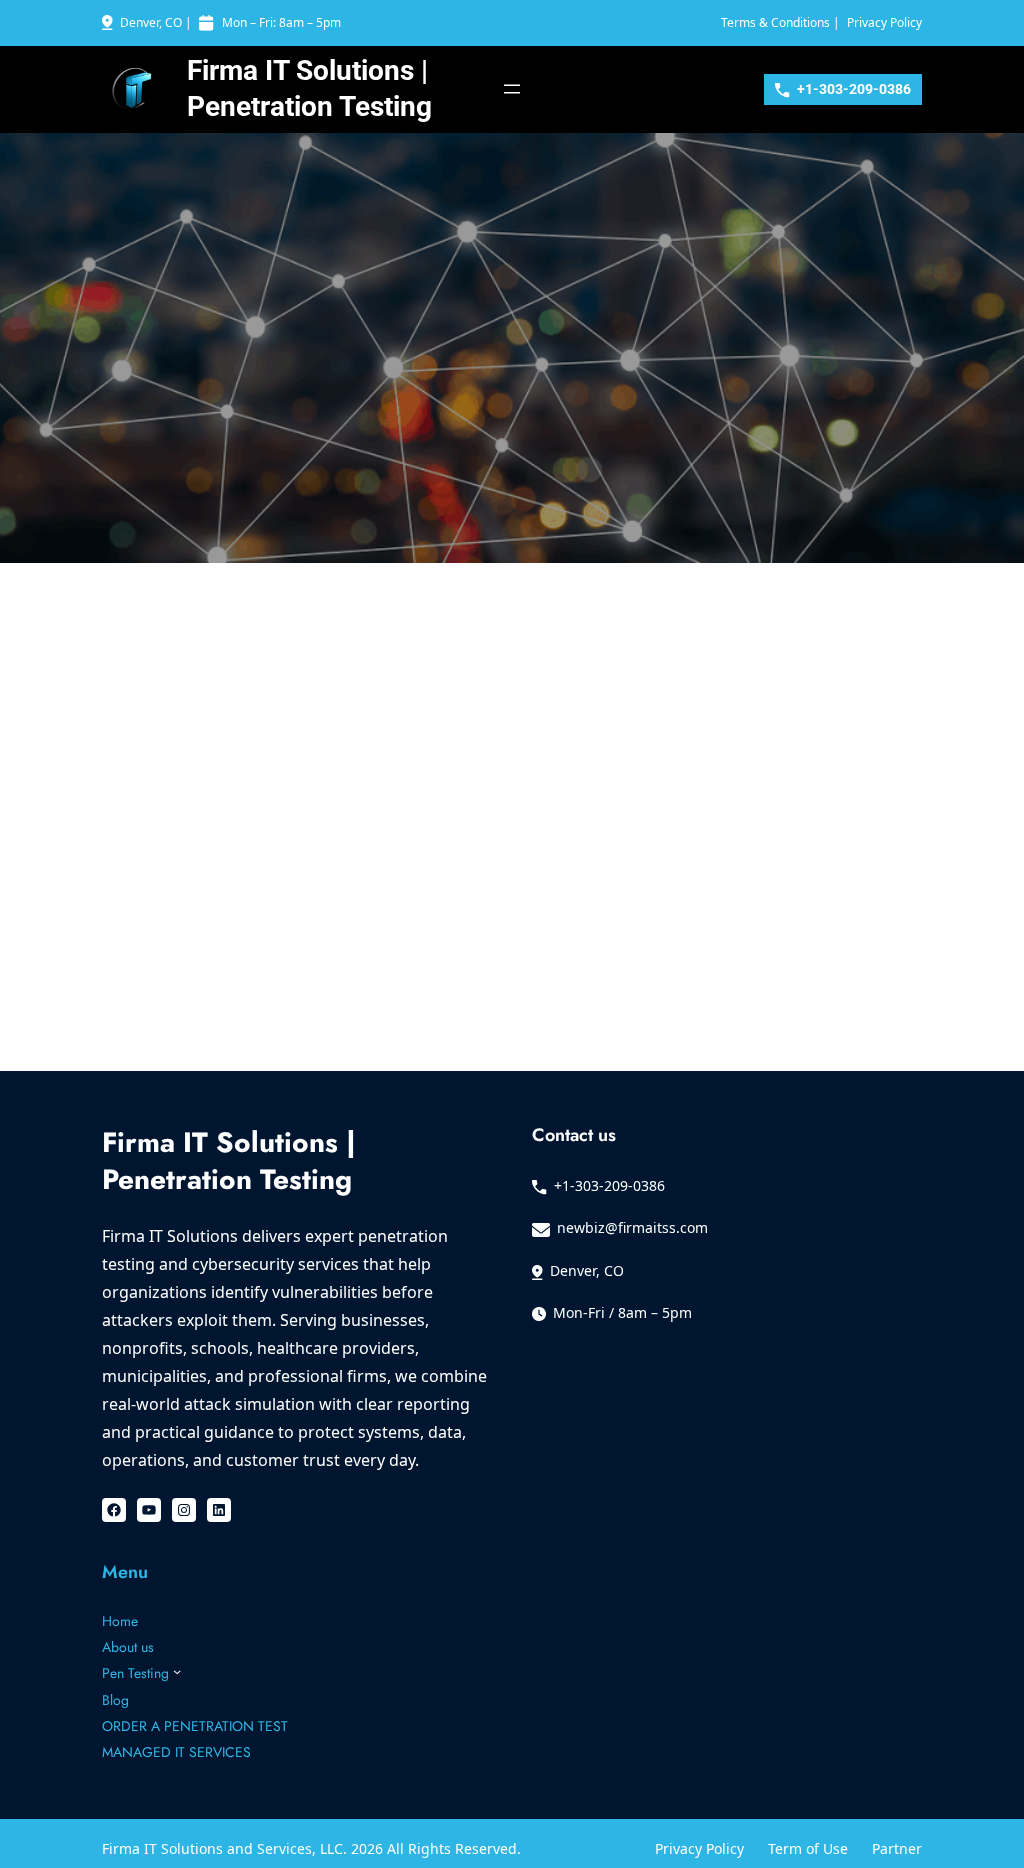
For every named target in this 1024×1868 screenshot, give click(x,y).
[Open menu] (512, 89)
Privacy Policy (884, 22)
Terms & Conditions (775, 22)
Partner (897, 1848)
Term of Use (808, 1848)
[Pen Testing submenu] (177, 1671)
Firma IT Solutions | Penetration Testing (229, 1161)
